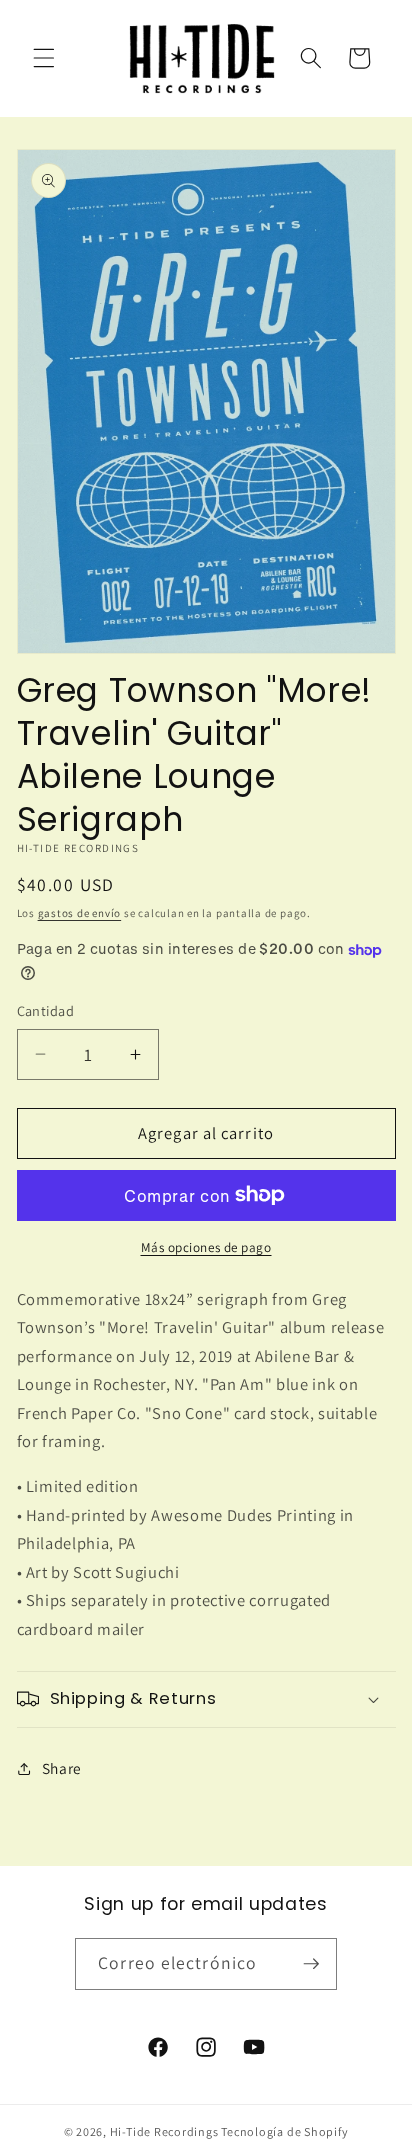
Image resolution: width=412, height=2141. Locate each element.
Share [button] (62, 1768)
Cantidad (46, 1010)
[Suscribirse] (311, 1964)
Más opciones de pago (206, 1247)
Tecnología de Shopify (284, 2131)
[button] (44, 58)
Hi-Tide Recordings (164, 2131)
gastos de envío (80, 913)
